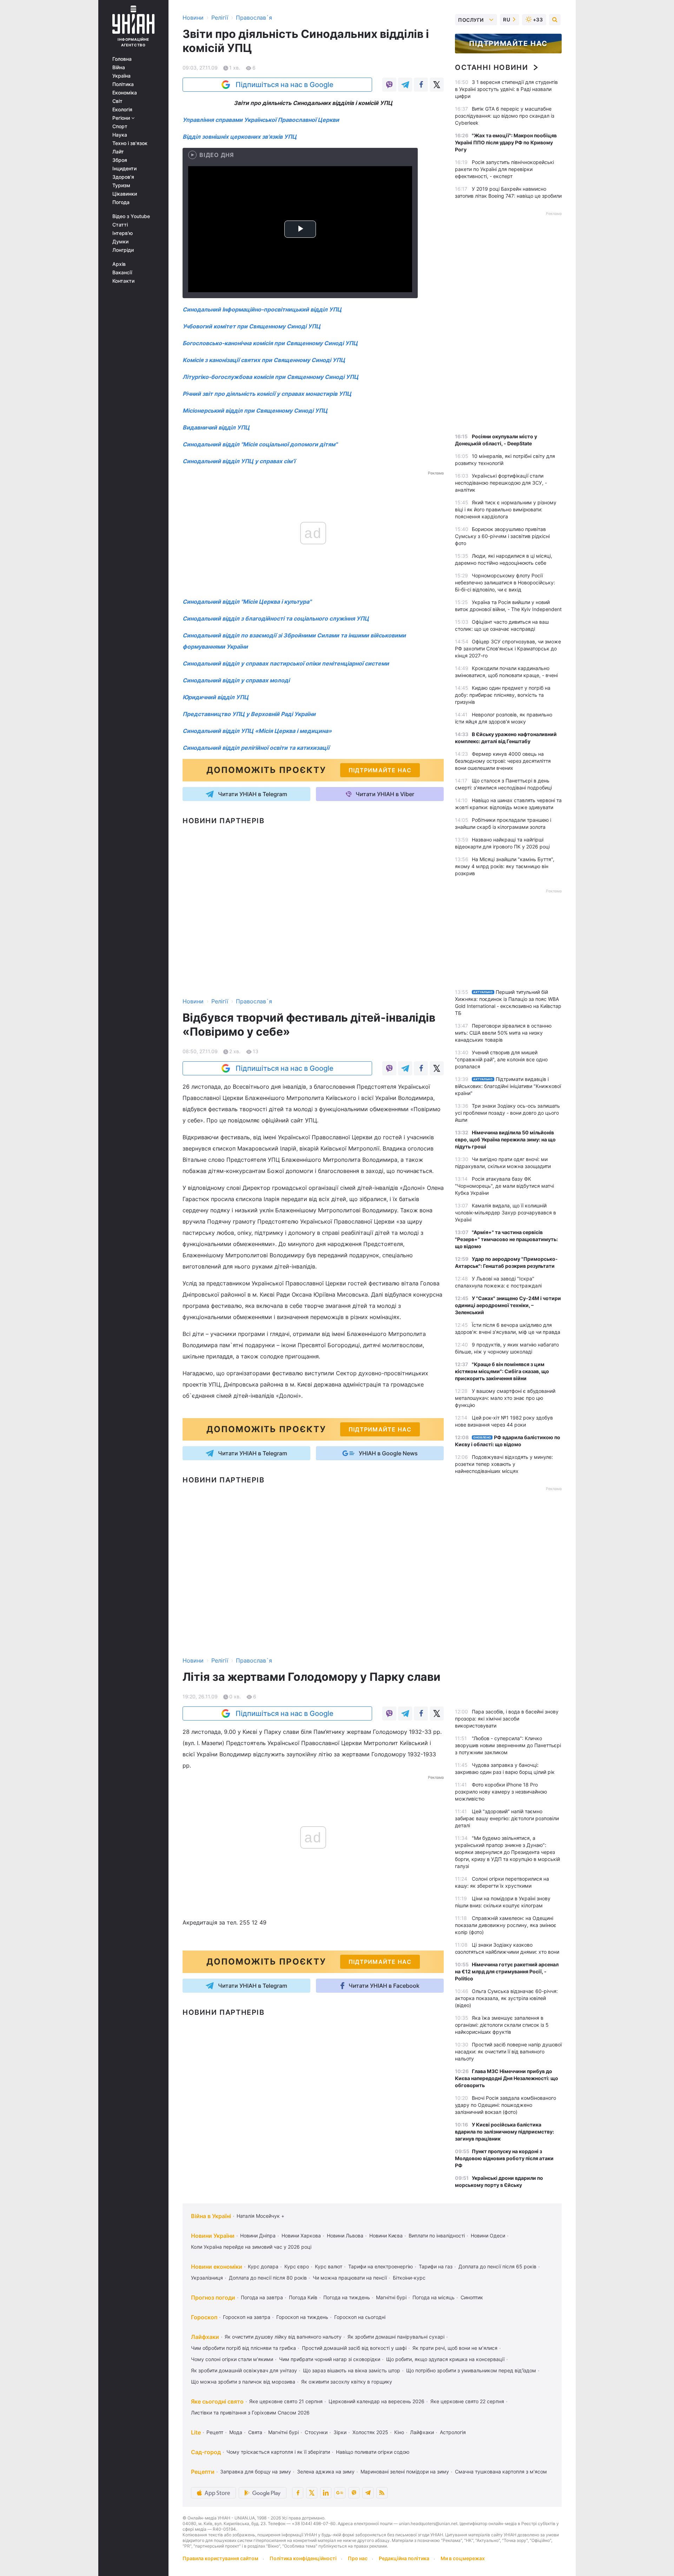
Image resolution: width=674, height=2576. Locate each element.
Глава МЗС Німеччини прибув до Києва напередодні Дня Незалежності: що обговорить (507, 2078)
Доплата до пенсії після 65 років (497, 2266)
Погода (121, 202)
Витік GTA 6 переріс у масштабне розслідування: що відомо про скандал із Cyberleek (505, 116)
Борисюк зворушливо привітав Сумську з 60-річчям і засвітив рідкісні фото (502, 536)
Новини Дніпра (258, 2236)
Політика (123, 84)
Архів (119, 264)
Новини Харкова (301, 2236)
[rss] (382, 2493)
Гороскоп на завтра (247, 2317)
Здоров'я (123, 177)
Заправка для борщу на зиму (256, 2472)
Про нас (358, 2558)
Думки (120, 242)
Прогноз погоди (213, 2298)
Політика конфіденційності (303, 2558)
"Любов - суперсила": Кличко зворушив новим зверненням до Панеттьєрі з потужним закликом (508, 1745)
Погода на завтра (262, 2297)
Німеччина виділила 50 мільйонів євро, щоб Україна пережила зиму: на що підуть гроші (505, 1139)
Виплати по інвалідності (437, 2236)
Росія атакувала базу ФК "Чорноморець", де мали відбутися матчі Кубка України (504, 1186)
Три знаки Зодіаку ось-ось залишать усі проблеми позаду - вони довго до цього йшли (507, 1113)
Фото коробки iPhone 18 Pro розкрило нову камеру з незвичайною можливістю (501, 1792)
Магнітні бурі (391, 2297)
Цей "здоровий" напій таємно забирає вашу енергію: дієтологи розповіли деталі (507, 1818)
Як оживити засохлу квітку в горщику (347, 2382)
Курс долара (263, 2266)
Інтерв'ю (123, 233)
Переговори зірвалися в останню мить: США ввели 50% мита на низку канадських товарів (503, 1033)
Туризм (121, 185)
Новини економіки (217, 2267)
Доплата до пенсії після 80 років (268, 2278)
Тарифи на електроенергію (381, 2266)
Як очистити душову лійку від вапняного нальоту (283, 2337)
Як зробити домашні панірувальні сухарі (396, 2337)
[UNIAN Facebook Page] (298, 2493)
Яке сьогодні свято (217, 2401)
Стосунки (316, 2432)
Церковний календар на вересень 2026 (376, 2401)
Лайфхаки (205, 2337)
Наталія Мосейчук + (260, 2216)
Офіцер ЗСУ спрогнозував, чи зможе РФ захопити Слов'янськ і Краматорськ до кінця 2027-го (508, 648)
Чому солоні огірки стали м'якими (232, 2359)
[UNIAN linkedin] (326, 2493)
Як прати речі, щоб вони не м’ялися (455, 2348)
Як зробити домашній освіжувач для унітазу (244, 2370)
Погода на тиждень (347, 2297)
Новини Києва (386, 2236)
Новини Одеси (488, 2236)
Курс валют (329, 2266)
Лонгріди (123, 250)
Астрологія (453, 2432)
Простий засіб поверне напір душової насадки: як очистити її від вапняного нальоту (508, 2051)
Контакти (123, 281)
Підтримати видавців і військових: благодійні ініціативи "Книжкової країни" (508, 1086)
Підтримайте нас (508, 44)
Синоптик (472, 2297)
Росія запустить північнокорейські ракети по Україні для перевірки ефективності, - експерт (504, 169)
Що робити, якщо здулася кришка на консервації (445, 2359)
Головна (122, 59)
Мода (236, 2432)
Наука (120, 135)
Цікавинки (125, 194)
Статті (120, 225)
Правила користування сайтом (220, 2558)
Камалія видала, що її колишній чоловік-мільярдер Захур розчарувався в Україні (505, 1212)
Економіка (125, 93)
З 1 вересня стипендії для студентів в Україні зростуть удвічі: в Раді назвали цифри (506, 89)
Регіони (122, 118)
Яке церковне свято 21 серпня (286, 2401)
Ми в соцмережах (463, 2558)
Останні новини (491, 67)
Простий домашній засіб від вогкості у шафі (354, 2348)
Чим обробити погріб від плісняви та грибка (243, 2348)
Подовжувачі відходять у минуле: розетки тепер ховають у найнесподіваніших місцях (504, 1464)
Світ (117, 101)
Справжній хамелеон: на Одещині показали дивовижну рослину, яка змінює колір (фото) (506, 1925)
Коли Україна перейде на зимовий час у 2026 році (251, 2247)
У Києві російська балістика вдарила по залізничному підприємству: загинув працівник (504, 2132)
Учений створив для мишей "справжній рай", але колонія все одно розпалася (501, 1059)
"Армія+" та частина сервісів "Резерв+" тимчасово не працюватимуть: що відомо (506, 1239)
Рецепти (203, 2472)
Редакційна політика (404, 2558)
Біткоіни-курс (409, 2278)
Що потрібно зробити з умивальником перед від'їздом (471, 2370)
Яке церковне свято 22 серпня (467, 2401)
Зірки (340, 2432)
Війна (119, 67)
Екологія (122, 110)
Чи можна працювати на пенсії (350, 2278)
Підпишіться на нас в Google (285, 85)
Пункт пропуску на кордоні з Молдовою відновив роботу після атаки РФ (504, 2158)
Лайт (118, 152)
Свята (255, 2432)
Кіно (399, 2432)
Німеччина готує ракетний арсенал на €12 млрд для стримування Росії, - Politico (507, 1971)
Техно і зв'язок (130, 143)
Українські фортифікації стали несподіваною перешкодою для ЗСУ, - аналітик (501, 483)
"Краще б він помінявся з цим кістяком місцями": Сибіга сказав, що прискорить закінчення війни (502, 1371)
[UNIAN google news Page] (340, 2493)
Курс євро (297, 2266)
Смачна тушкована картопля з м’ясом (501, 2472)
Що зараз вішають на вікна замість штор (352, 2370)
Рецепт (215, 2432)
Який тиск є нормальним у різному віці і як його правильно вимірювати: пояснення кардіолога (506, 509)
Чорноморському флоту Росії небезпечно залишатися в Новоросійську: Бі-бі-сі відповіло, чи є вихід (505, 582)
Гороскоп (204, 2317)
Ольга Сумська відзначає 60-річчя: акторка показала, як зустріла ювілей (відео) (506, 1998)
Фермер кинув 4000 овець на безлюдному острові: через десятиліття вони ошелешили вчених (503, 761)
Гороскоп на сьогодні (360, 2317)
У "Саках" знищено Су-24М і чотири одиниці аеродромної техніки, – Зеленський (508, 1305)
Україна (121, 76)
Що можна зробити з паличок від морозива (243, 2382)
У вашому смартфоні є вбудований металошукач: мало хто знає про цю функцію (505, 1398)
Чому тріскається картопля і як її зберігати (278, 2452)
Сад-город (206, 2452)
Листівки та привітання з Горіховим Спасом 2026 (250, 2413)
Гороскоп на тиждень (302, 2317)
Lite (196, 2432)
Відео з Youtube (131, 216)
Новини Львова (345, 2236)
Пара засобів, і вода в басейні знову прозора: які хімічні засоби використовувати (507, 1719)
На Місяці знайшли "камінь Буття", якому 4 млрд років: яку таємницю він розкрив (505, 866)
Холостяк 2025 (370, 2432)
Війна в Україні (211, 2216)
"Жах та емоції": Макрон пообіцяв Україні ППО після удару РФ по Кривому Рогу (506, 142)
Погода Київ (303, 2297)
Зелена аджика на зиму (326, 2472)
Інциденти (124, 169)
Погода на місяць (434, 2297)
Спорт (120, 126)
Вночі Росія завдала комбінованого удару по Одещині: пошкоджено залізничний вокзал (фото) (505, 2105)
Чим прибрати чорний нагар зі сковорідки (330, 2359)
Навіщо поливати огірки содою (373, 2452)
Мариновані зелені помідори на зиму (405, 2472)
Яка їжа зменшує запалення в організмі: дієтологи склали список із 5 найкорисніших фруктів (502, 2025)
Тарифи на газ (436, 2266)
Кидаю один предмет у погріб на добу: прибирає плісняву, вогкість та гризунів (503, 695)
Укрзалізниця (207, 2278)
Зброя (120, 160)
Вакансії (122, 273)
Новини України (213, 2236)
